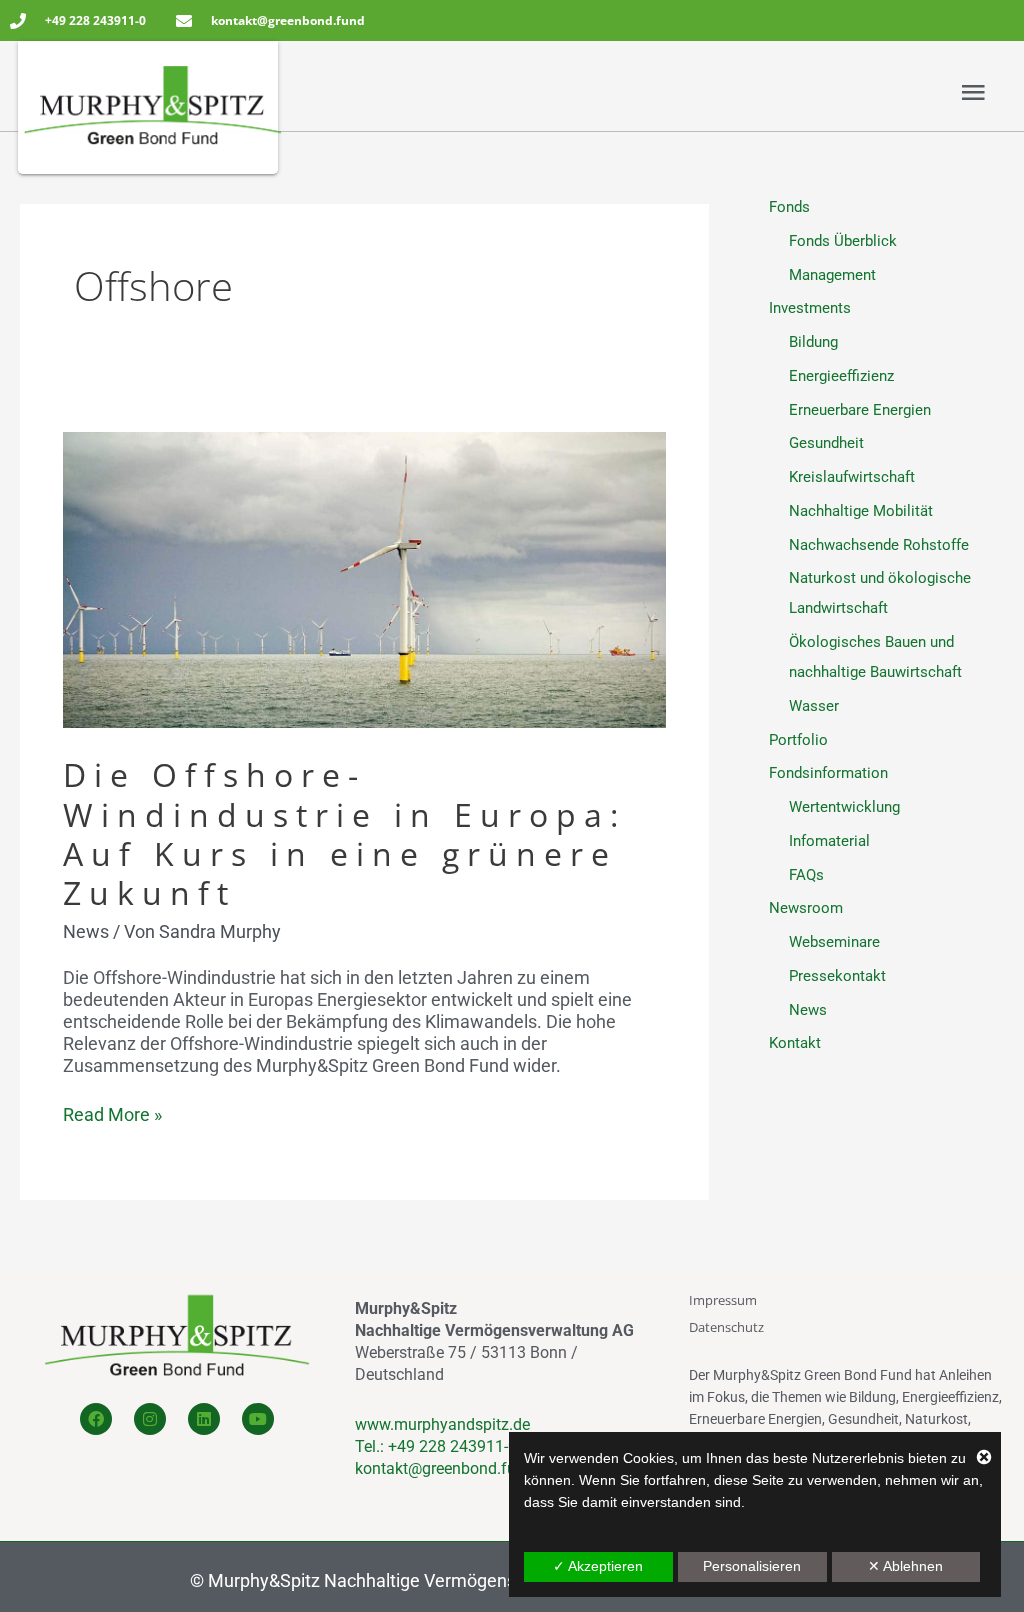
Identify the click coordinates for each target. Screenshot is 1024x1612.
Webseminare (834, 942)
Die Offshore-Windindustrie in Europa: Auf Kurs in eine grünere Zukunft (344, 833)
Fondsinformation (828, 773)
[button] (750, 93)
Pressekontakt (837, 976)
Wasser (814, 706)
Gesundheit (826, 443)
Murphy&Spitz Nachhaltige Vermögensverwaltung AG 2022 (442, 1580)
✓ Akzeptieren (598, 1566)
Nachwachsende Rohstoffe (879, 545)
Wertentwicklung (844, 807)
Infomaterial (829, 841)
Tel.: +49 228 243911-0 (436, 1446)
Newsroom (806, 908)
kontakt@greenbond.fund (444, 1468)
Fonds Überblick (843, 241)
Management (832, 275)
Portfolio (798, 740)
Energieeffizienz (841, 376)
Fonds (789, 207)
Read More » (112, 1114)
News (86, 931)
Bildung (813, 342)
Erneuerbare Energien (860, 410)
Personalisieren (752, 1566)
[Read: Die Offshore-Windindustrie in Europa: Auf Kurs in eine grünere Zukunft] (364, 578)
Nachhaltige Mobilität (861, 511)
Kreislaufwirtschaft (852, 477)
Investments (810, 308)
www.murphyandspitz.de (442, 1424)
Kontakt (795, 1043)
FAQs (806, 875)
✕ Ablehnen (905, 1566)
